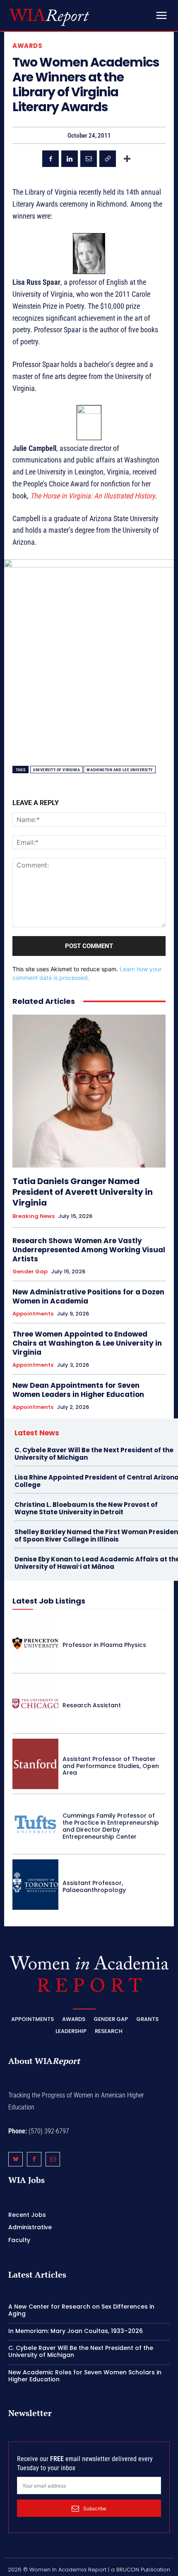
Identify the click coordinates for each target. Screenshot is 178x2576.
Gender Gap (30, 1272)
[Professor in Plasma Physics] (35, 1643)
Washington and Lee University (120, 770)
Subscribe (95, 2508)
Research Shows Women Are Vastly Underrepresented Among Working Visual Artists (89, 1250)
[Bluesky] (16, 2159)
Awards (27, 46)
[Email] (89, 159)
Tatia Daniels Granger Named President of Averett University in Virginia (83, 1192)
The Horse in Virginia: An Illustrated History (93, 496)
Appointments (33, 1314)
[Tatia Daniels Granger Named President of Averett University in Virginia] (89, 1091)
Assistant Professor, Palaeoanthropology (94, 1886)
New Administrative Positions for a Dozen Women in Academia (88, 1296)
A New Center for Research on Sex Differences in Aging (81, 2310)
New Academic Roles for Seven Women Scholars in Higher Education (85, 2376)
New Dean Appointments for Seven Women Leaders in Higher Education (78, 1390)
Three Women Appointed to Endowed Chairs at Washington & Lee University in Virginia (87, 1343)
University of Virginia (57, 770)
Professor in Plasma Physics (104, 1645)
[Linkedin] (70, 159)
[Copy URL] (108, 159)
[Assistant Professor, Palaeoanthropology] (35, 1885)
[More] (127, 159)
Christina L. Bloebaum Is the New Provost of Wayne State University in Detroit (86, 1508)
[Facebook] (51, 159)
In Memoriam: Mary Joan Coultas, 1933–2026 (76, 2331)
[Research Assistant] (35, 1704)
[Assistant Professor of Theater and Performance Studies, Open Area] (35, 1764)
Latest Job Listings (49, 1601)
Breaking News (34, 1216)
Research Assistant (92, 1705)
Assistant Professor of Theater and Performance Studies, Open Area (111, 1766)
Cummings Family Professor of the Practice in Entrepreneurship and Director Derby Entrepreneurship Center (111, 1826)
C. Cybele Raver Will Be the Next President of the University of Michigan (94, 1454)
